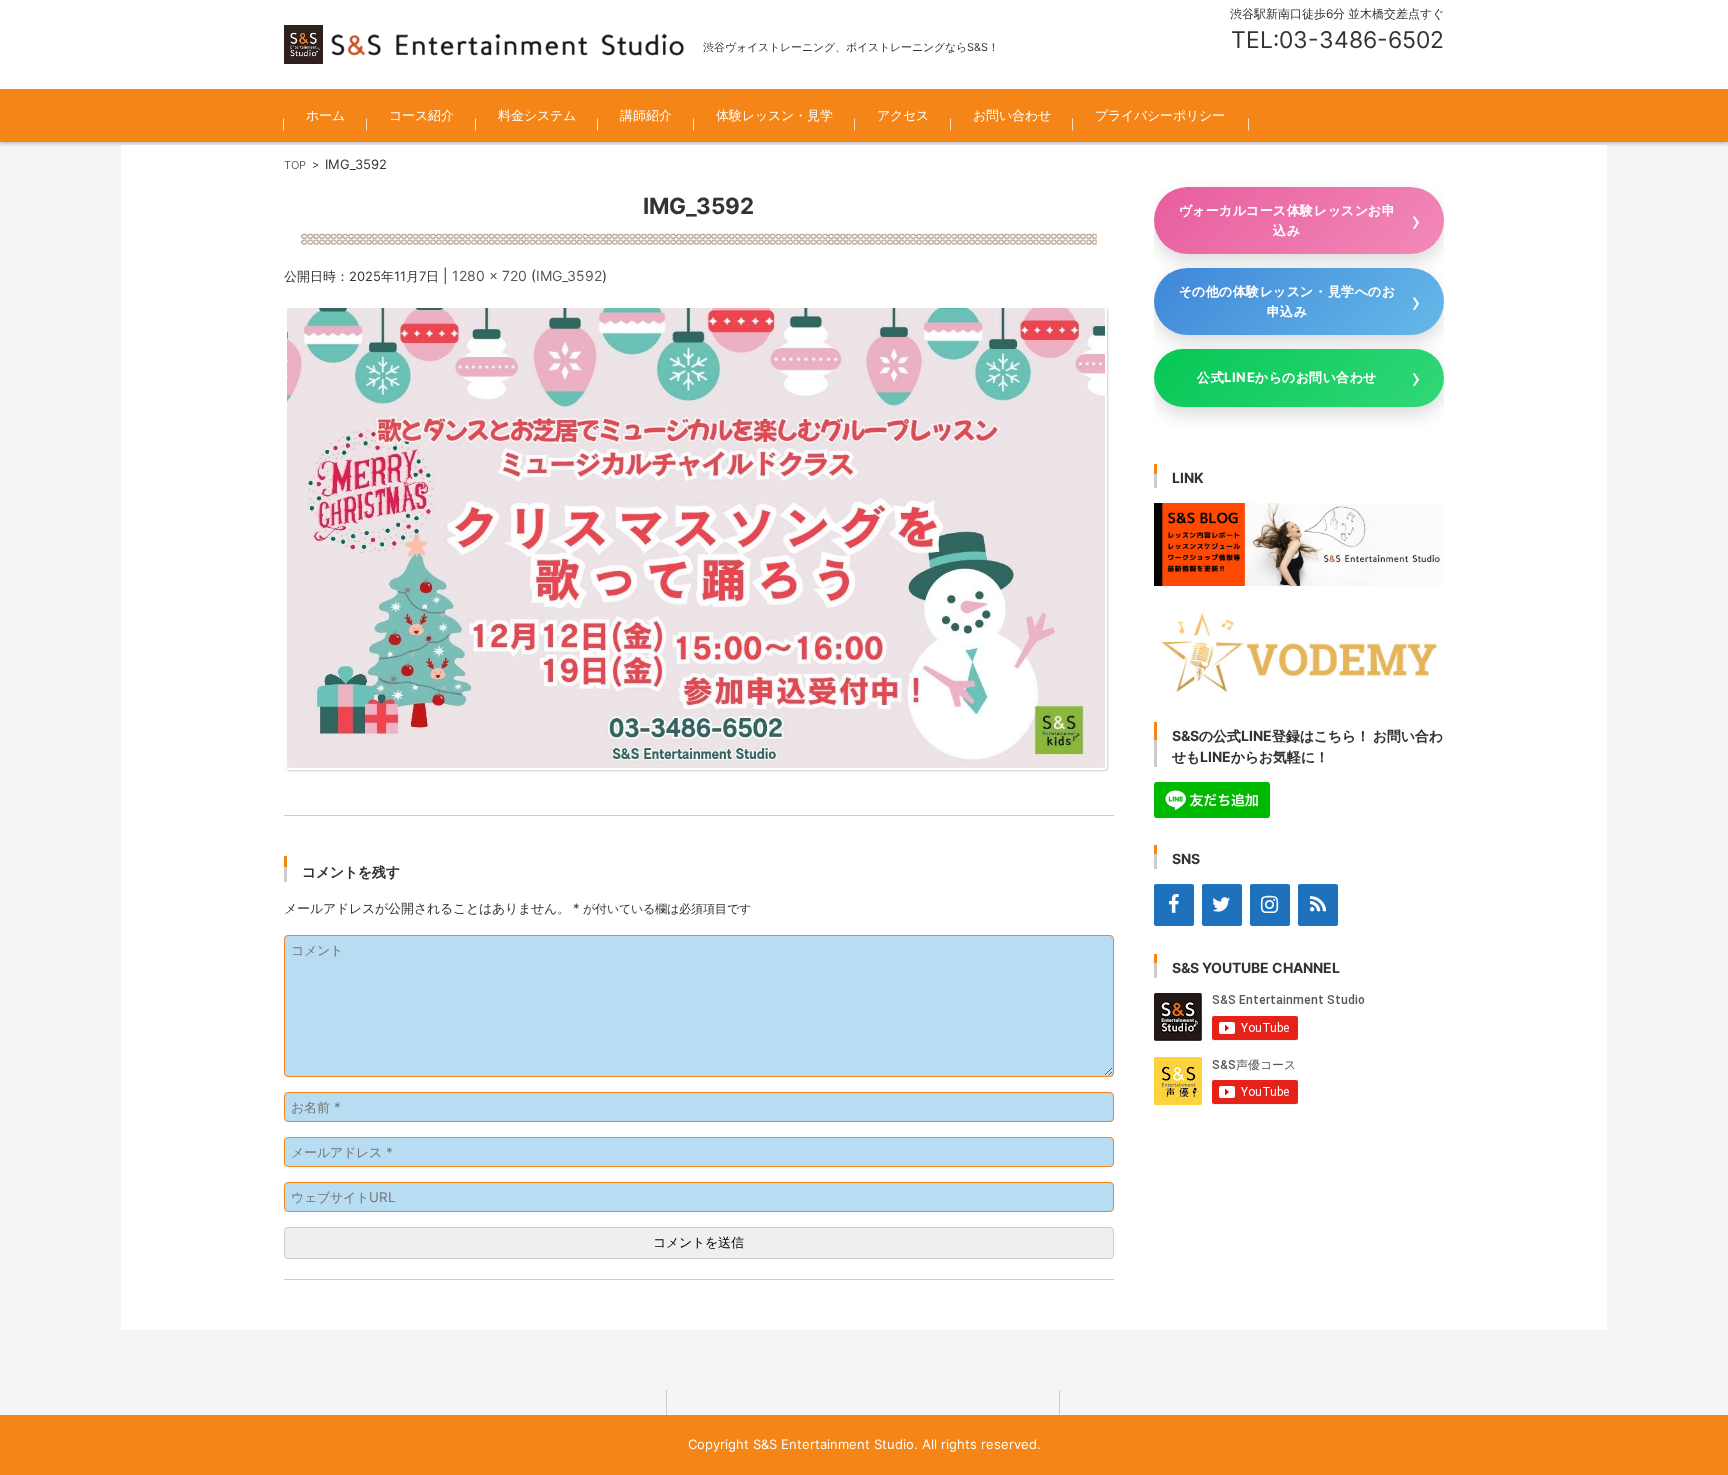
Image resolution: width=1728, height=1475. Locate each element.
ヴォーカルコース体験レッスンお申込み (1287, 220)
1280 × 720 (489, 275)
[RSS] (1318, 905)
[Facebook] (1174, 905)
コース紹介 (421, 115)
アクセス (903, 115)
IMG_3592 (569, 275)
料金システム (537, 115)
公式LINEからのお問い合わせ (1287, 377)
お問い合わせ (1012, 115)
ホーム (325, 115)
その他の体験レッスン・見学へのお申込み (1287, 301)
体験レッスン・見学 (774, 115)
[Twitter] (1222, 905)
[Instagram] (1270, 905)
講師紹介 (646, 115)
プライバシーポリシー (1160, 115)
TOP (295, 165)
